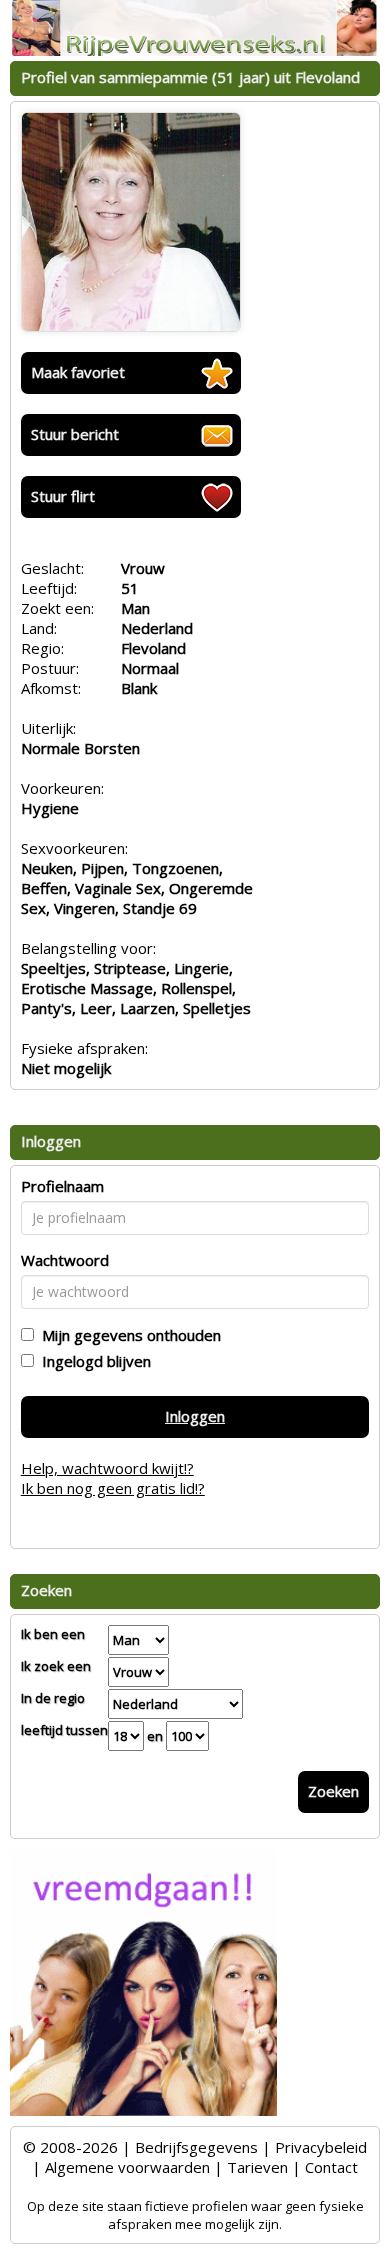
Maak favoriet (78, 372)
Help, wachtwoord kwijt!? (107, 1468)
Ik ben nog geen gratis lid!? (113, 1488)
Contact (331, 2167)
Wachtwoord (65, 1260)
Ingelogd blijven (92, 1361)
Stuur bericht (75, 434)
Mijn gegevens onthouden (127, 1335)
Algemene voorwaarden (127, 2167)
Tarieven (257, 2167)
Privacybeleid (321, 2147)
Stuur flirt (63, 496)
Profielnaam (62, 1186)
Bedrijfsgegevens (196, 2147)
